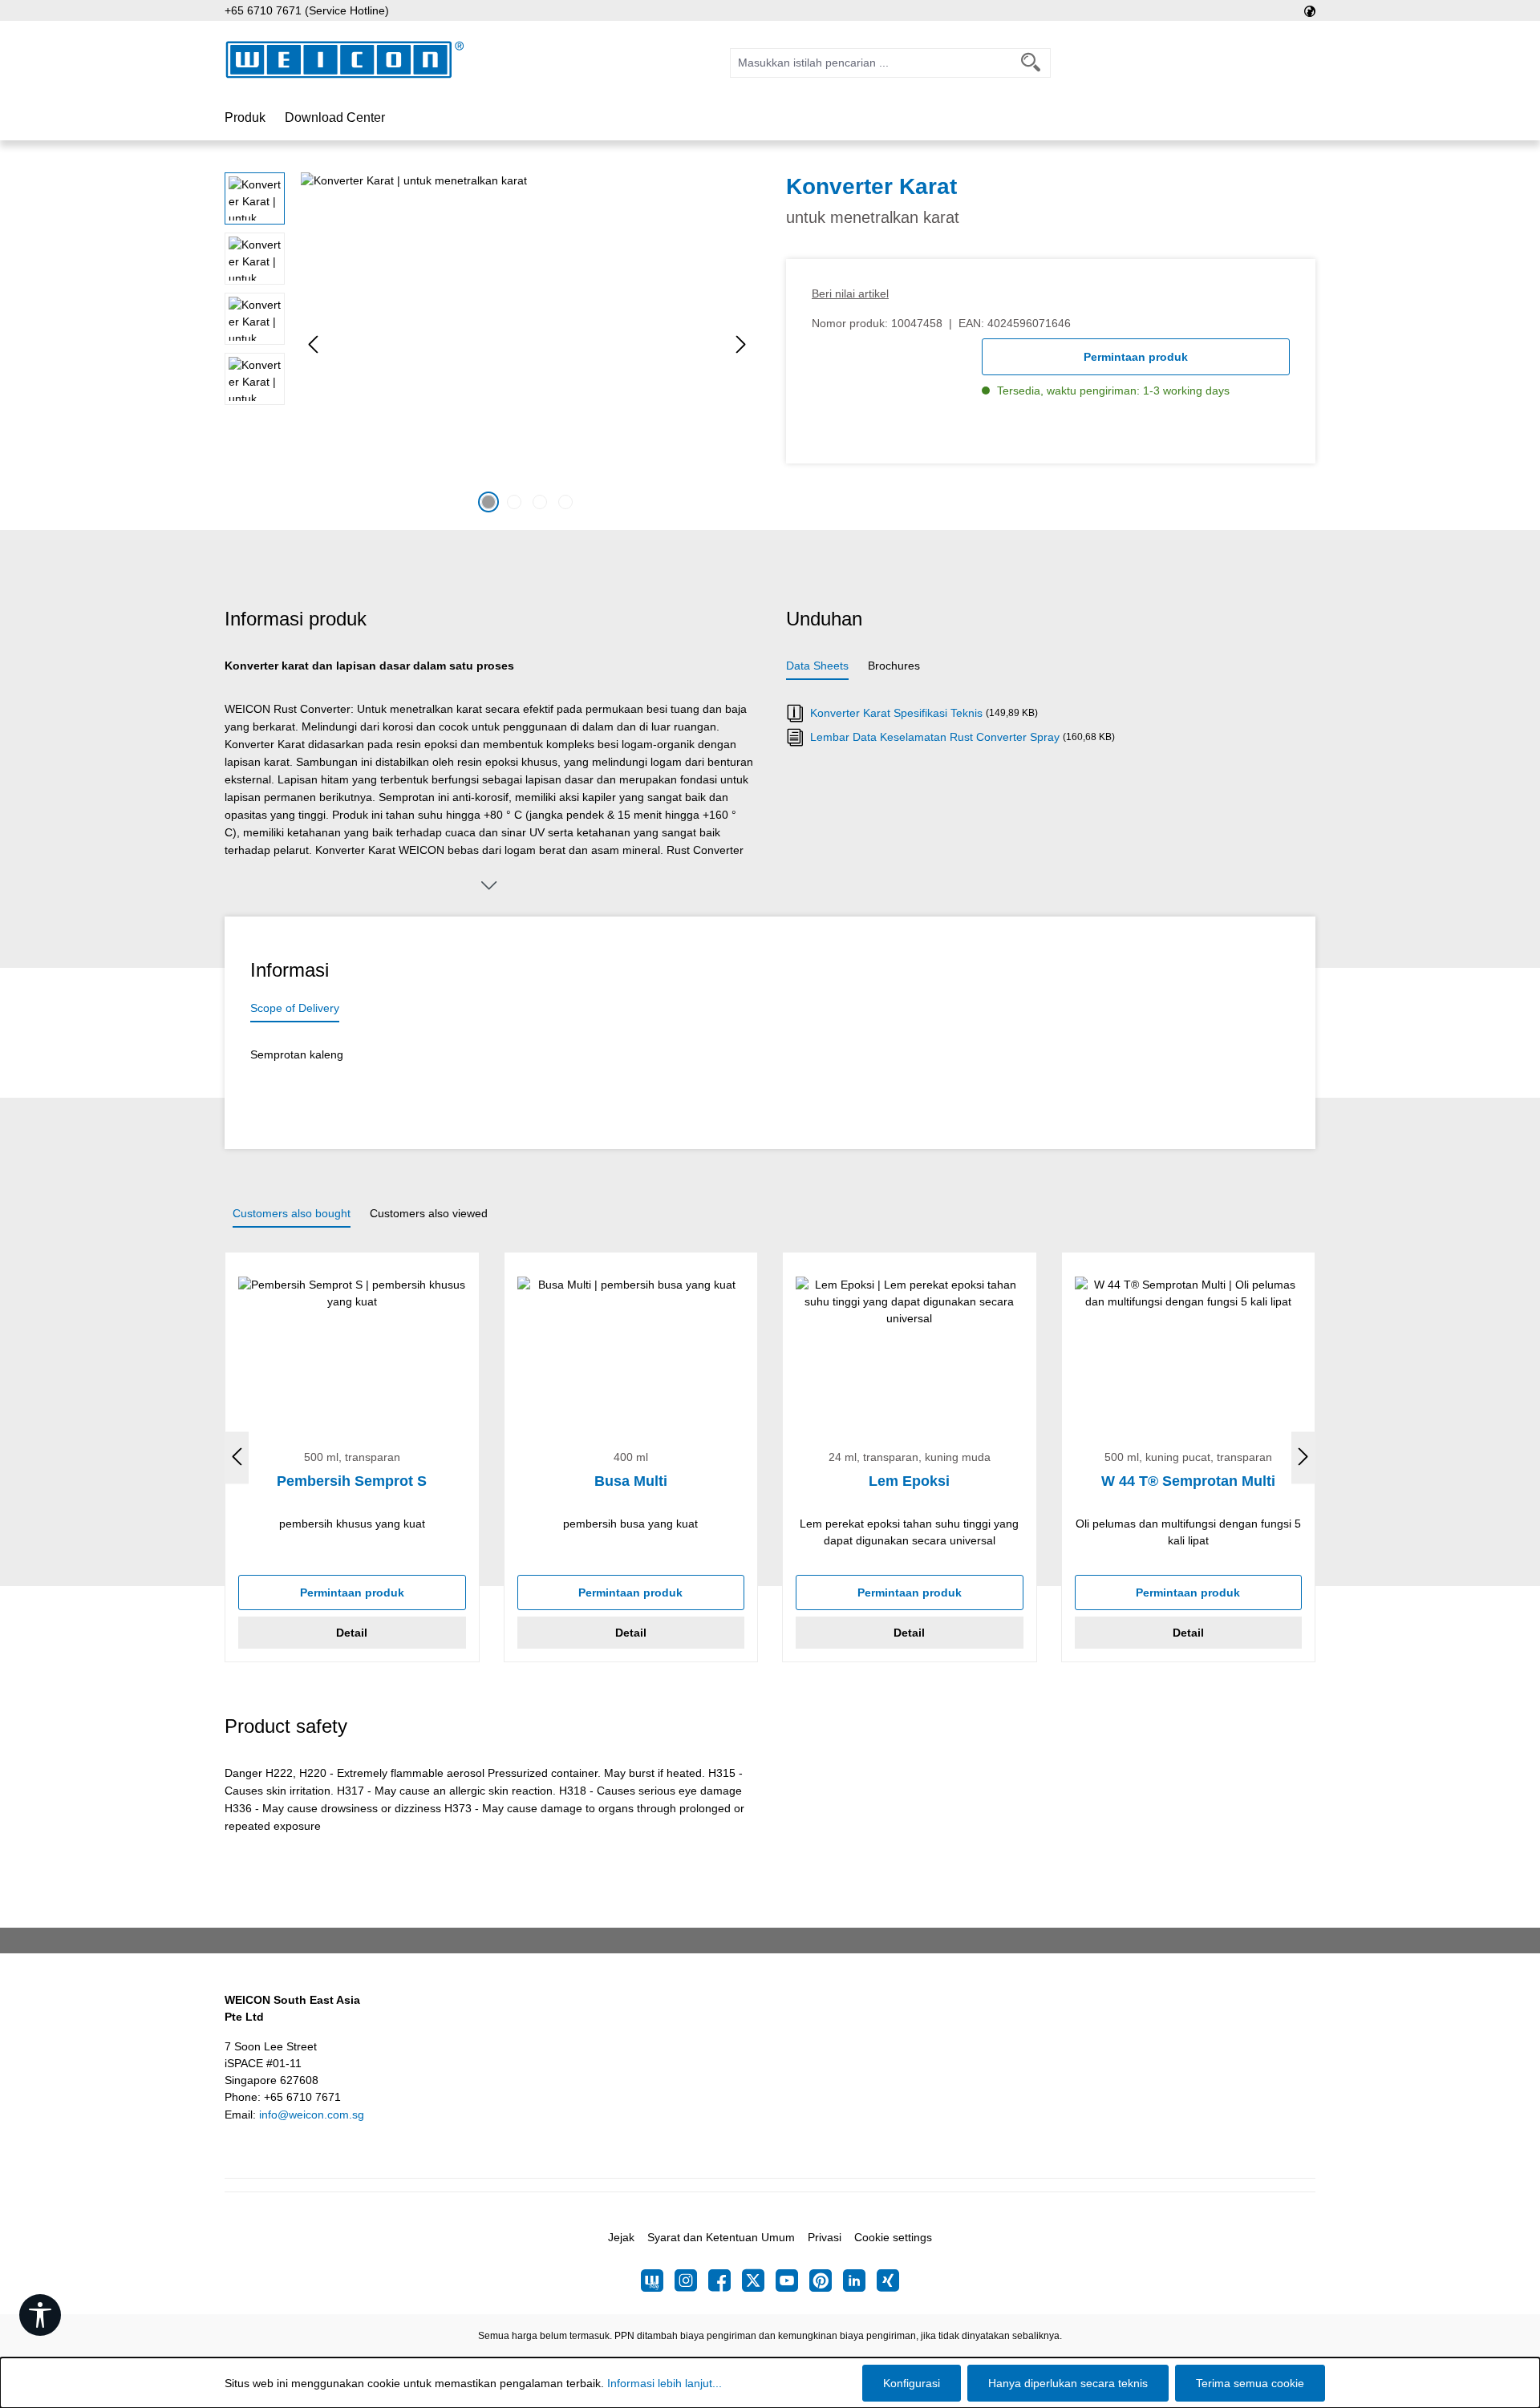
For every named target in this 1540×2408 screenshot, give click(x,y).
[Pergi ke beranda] (345, 60)
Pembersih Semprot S (352, 1481)
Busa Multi (631, 1481)
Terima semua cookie (1250, 2383)
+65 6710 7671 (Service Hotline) (307, 10)
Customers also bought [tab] (292, 1213)
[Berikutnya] (741, 344)
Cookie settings (893, 2237)
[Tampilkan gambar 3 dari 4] (540, 502)
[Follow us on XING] (888, 2281)
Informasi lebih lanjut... (665, 2383)
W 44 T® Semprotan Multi (1188, 1481)
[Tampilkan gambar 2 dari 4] (514, 502)
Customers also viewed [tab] (429, 1213)
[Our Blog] (658, 2281)
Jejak (621, 2237)
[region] (489, 345)
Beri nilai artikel (850, 293)
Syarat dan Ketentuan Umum (721, 2237)
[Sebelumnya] (313, 344)
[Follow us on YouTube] (792, 2281)
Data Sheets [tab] (817, 666)
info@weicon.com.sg (312, 2115)
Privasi (825, 2237)
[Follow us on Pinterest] (826, 2281)
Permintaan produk (1136, 357)
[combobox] (871, 63)
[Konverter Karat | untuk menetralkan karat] (527, 345)
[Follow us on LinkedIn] (860, 2281)
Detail (352, 1633)
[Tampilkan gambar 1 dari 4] (488, 502)
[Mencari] (1031, 63)
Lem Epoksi (909, 1481)
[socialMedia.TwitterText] (759, 2281)
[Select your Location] (1310, 10)
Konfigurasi (912, 2383)
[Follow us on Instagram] (691, 2281)
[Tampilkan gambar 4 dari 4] (565, 502)
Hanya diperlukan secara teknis (1068, 2383)
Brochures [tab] (894, 666)
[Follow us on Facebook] (725, 2281)
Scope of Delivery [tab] (295, 1008)
